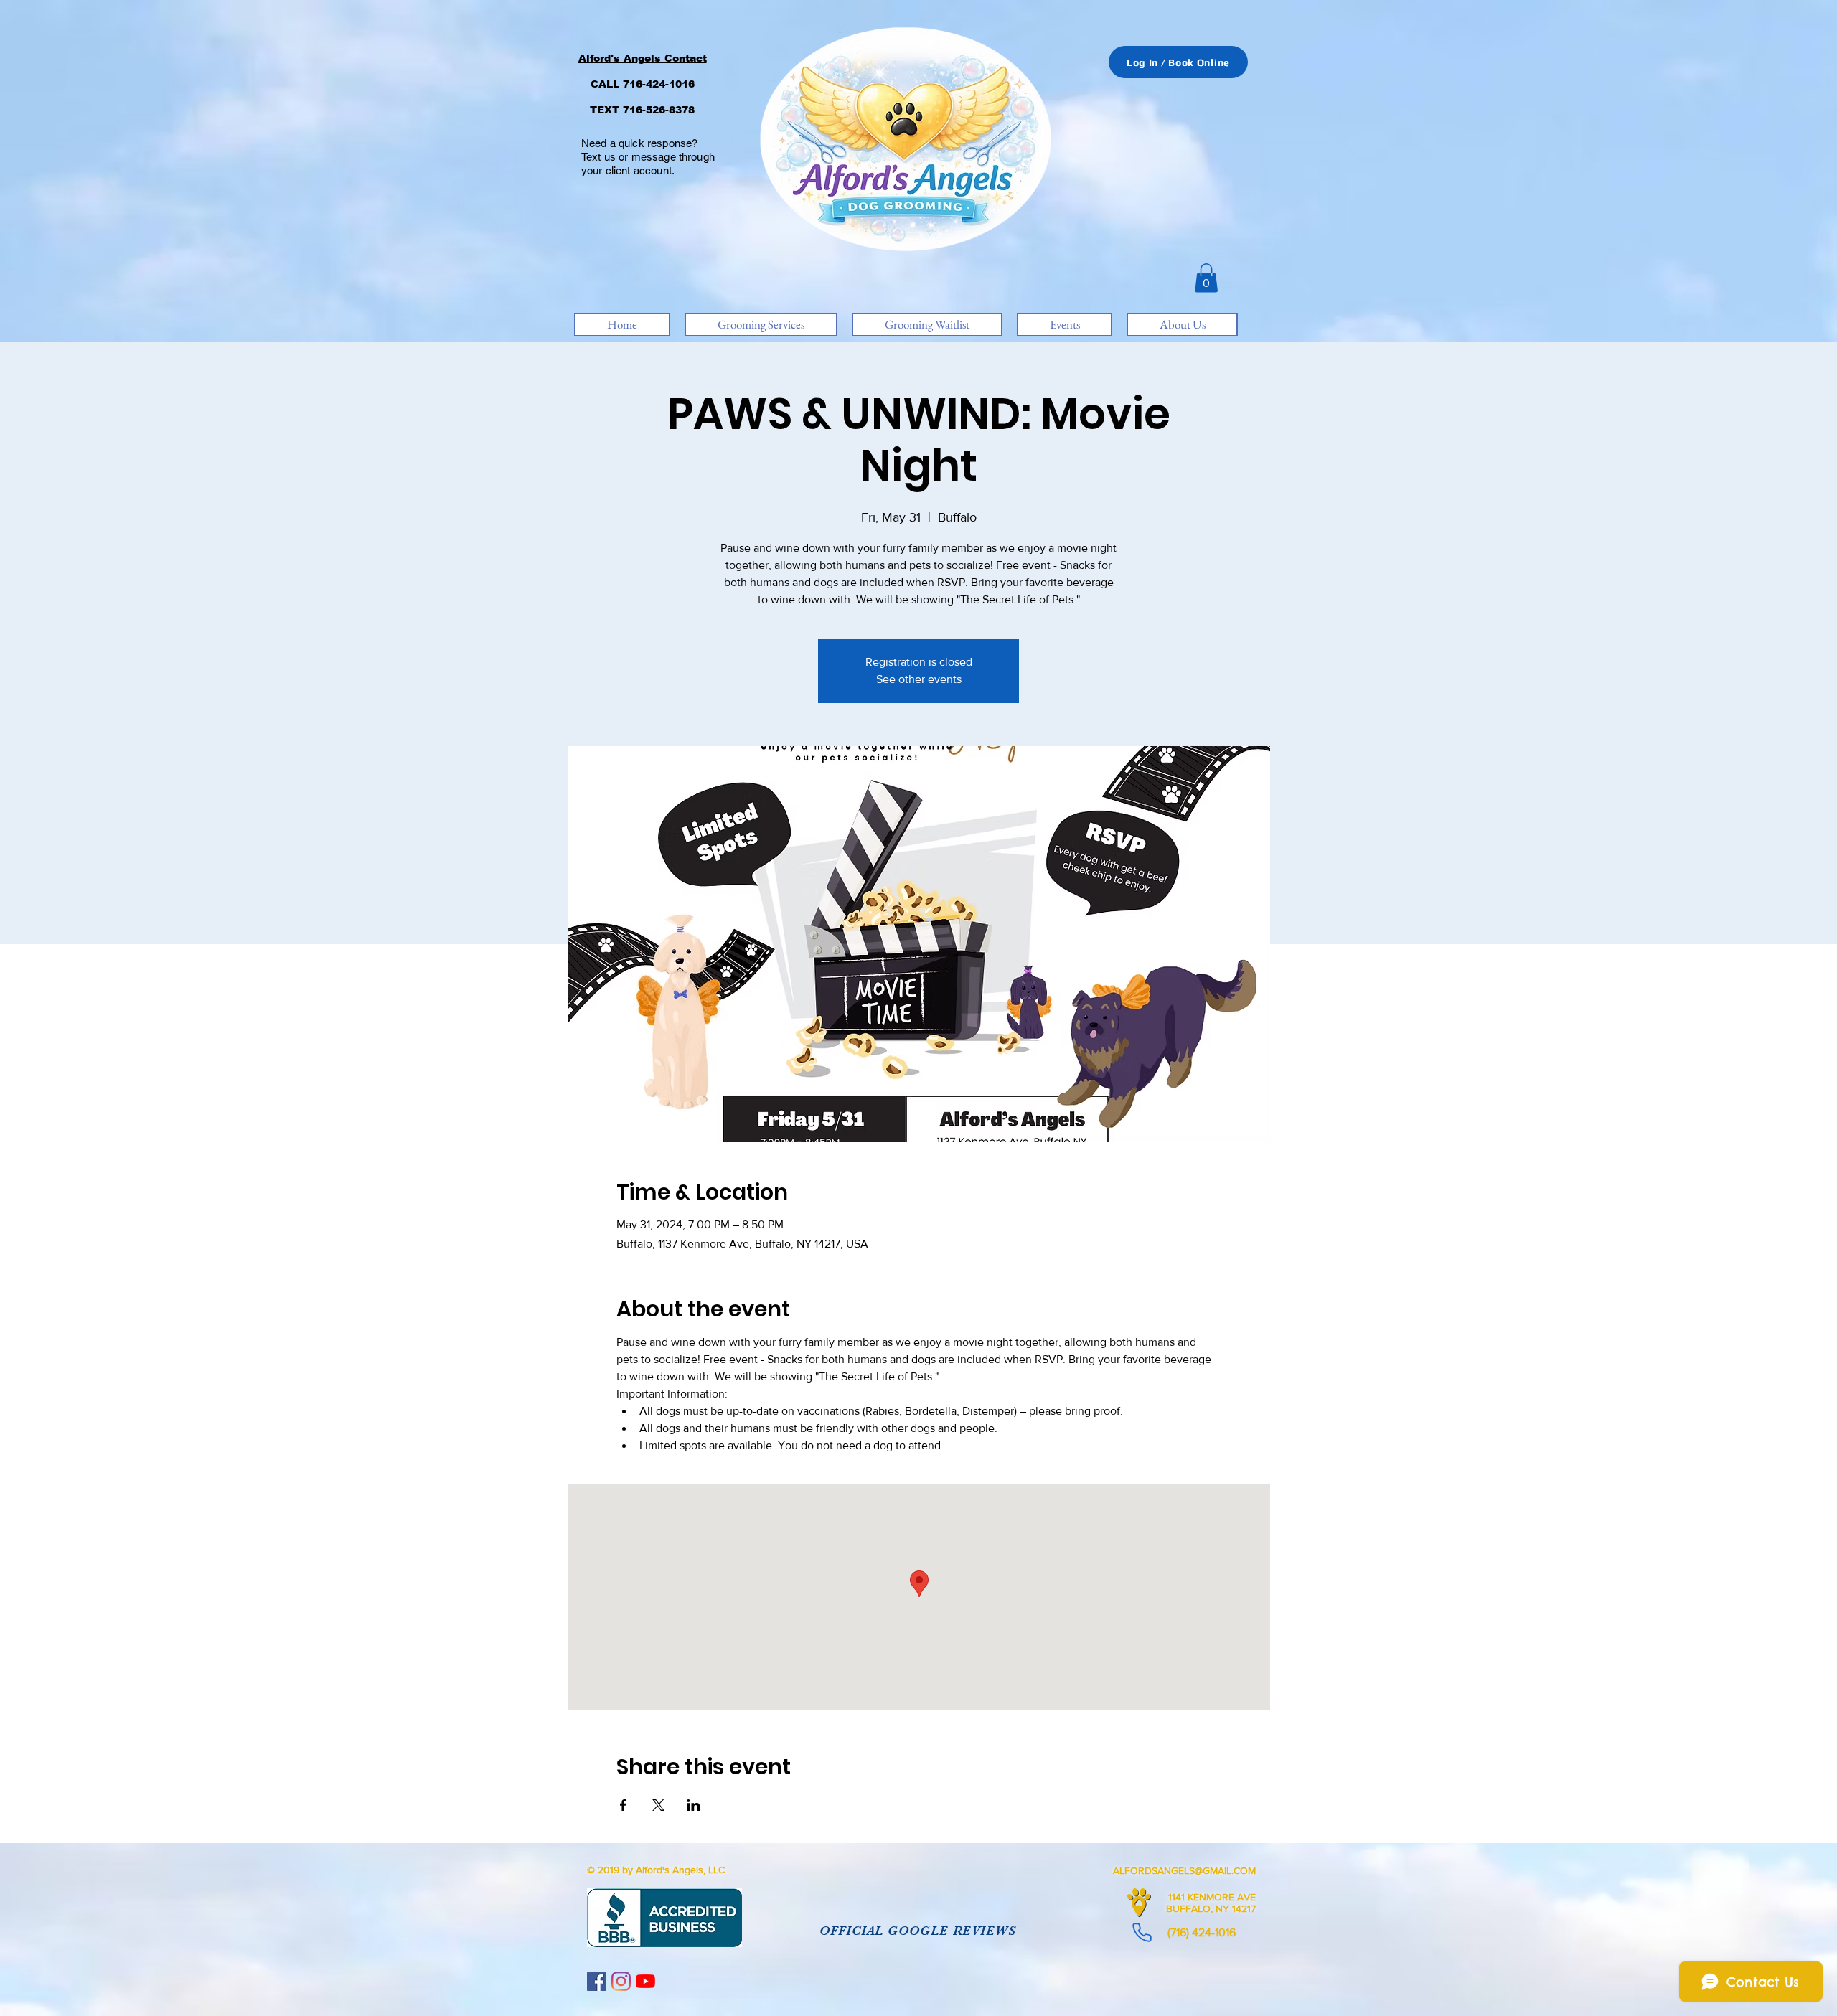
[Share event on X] (658, 1805)
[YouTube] (645, 1981)
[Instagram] (621, 1981)
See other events (919, 679)
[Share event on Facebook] (623, 1805)
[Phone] (1142, 1932)
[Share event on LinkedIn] (694, 1805)
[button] (1206, 278)
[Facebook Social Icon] (597, 1981)
